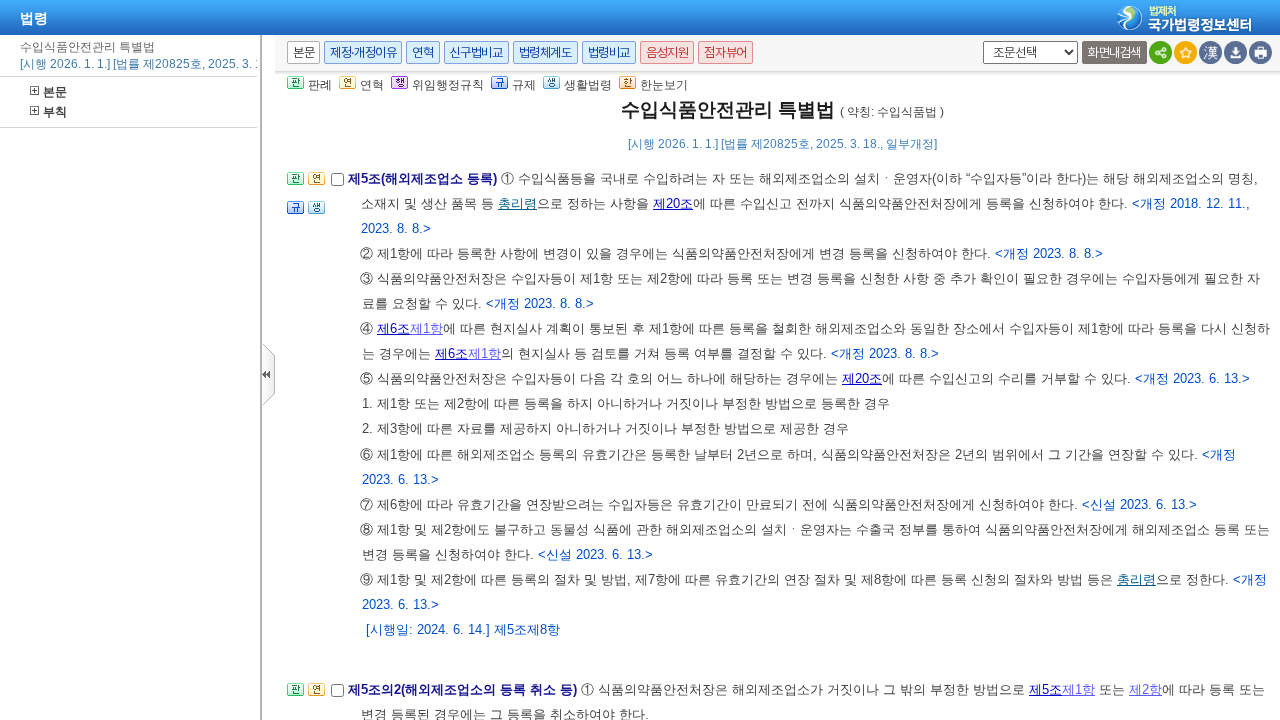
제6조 (393, 328)
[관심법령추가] (1185, 52)
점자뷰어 (725, 52)
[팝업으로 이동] (316, 213)
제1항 (426, 328)
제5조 (1045, 689)
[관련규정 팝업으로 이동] (295, 213)
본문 (55, 92)
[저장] (1235, 52)
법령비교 (609, 52)
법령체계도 (545, 52)
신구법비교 (476, 52)
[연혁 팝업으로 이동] (316, 184)
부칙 (55, 112)
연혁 (422, 52)
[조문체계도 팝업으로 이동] (295, 184)
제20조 (673, 203)
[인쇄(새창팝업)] (1260, 52)
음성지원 (667, 52)
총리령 (517, 203)
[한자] (1210, 52)
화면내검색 (1114, 52)
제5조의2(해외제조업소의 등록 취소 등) (464, 689)
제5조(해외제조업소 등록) (424, 178)
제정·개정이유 (363, 52)
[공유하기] (1160, 52)
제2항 (1145, 689)
